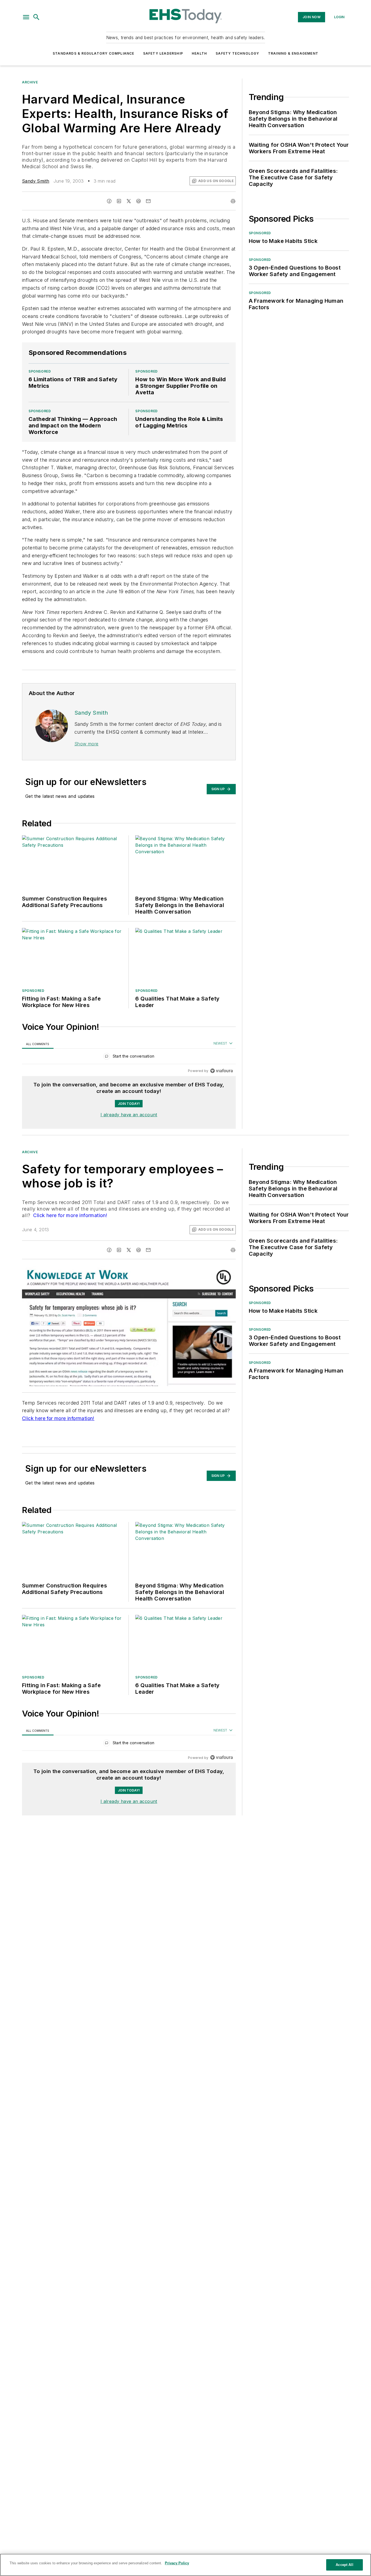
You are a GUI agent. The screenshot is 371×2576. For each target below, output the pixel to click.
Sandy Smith (36, 181)
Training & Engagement (293, 53)
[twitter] (129, 201)
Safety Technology (237, 53)
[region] (129, 1057)
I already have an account (129, 1115)
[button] (26, 17)
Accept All (344, 2565)
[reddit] (139, 201)
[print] (233, 201)
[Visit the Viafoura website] (221, 1071)
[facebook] (109, 201)
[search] (36, 17)
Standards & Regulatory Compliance (94, 53)
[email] (148, 201)
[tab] (38, 1044)
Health (199, 53)
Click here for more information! (70, 1215)
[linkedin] (119, 201)
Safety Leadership (163, 53)
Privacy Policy (177, 2563)
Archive (30, 82)
